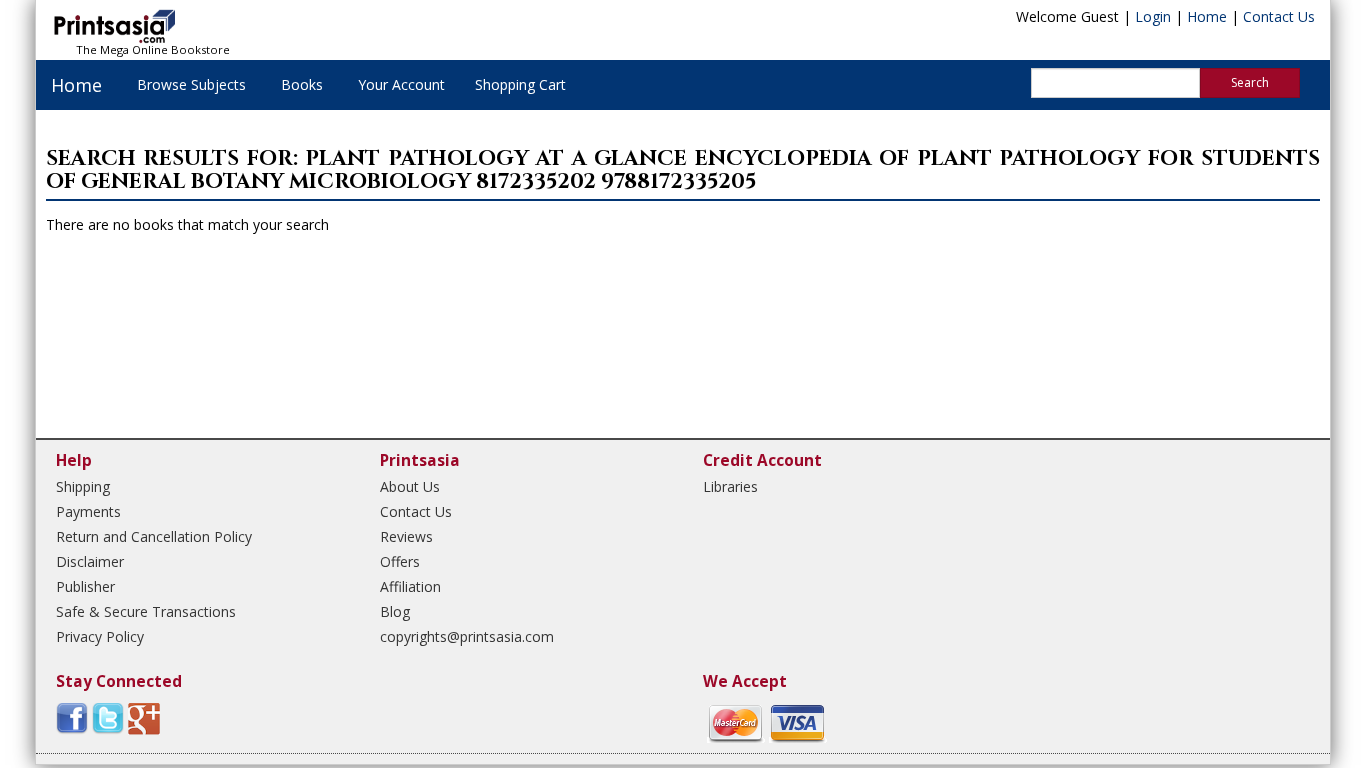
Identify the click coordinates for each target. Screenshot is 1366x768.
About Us (410, 486)
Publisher (85, 586)
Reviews (406, 536)
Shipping (83, 486)
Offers (400, 561)
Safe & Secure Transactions (146, 611)
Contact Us (1279, 16)
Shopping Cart (520, 84)
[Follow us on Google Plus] (144, 717)
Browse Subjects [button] (191, 84)
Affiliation (410, 586)
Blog (395, 611)
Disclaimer (90, 561)
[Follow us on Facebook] (72, 717)
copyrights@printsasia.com (467, 636)
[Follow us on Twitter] (108, 717)
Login (1153, 16)
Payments (88, 511)
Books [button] (302, 84)
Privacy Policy (100, 636)
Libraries (730, 486)
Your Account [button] (401, 84)
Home (1207, 16)
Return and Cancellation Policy (154, 536)
